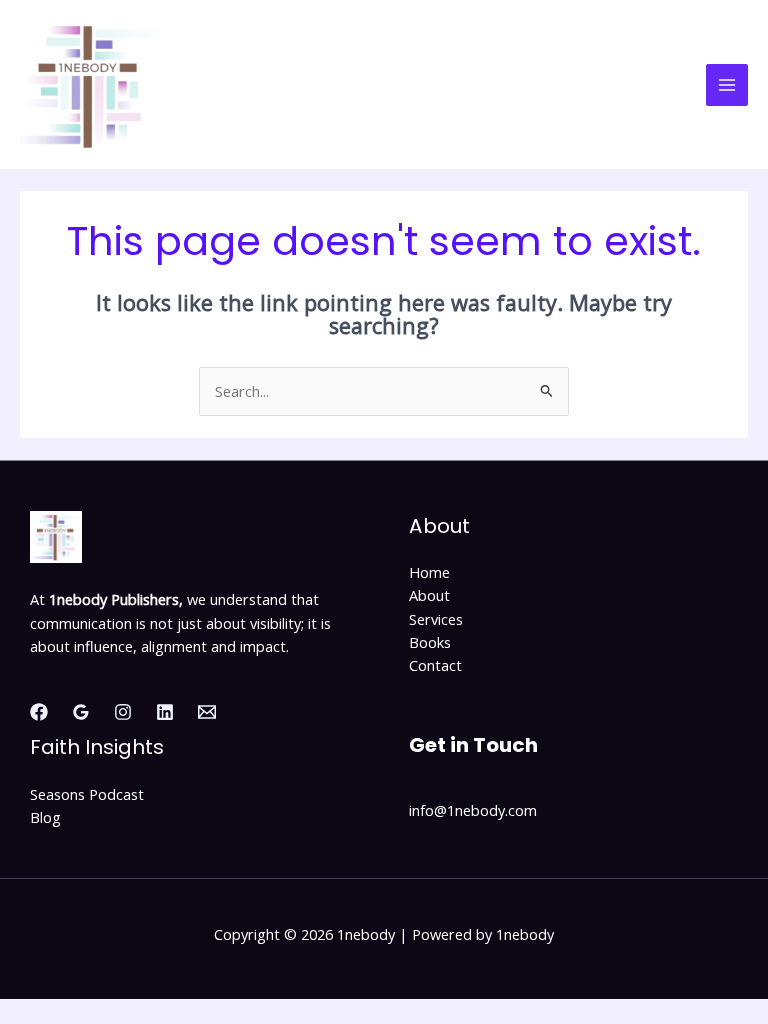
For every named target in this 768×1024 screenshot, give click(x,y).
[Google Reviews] (81, 712)
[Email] (207, 712)
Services (436, 619)
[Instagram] (123, 712)
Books (430, 642)
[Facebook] (39, 712)
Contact (435, 665)
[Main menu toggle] (727, 85)
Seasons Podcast (87, 794)
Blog (45, 817)
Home (429, 572)
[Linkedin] (165, 712)
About (429, 595)
